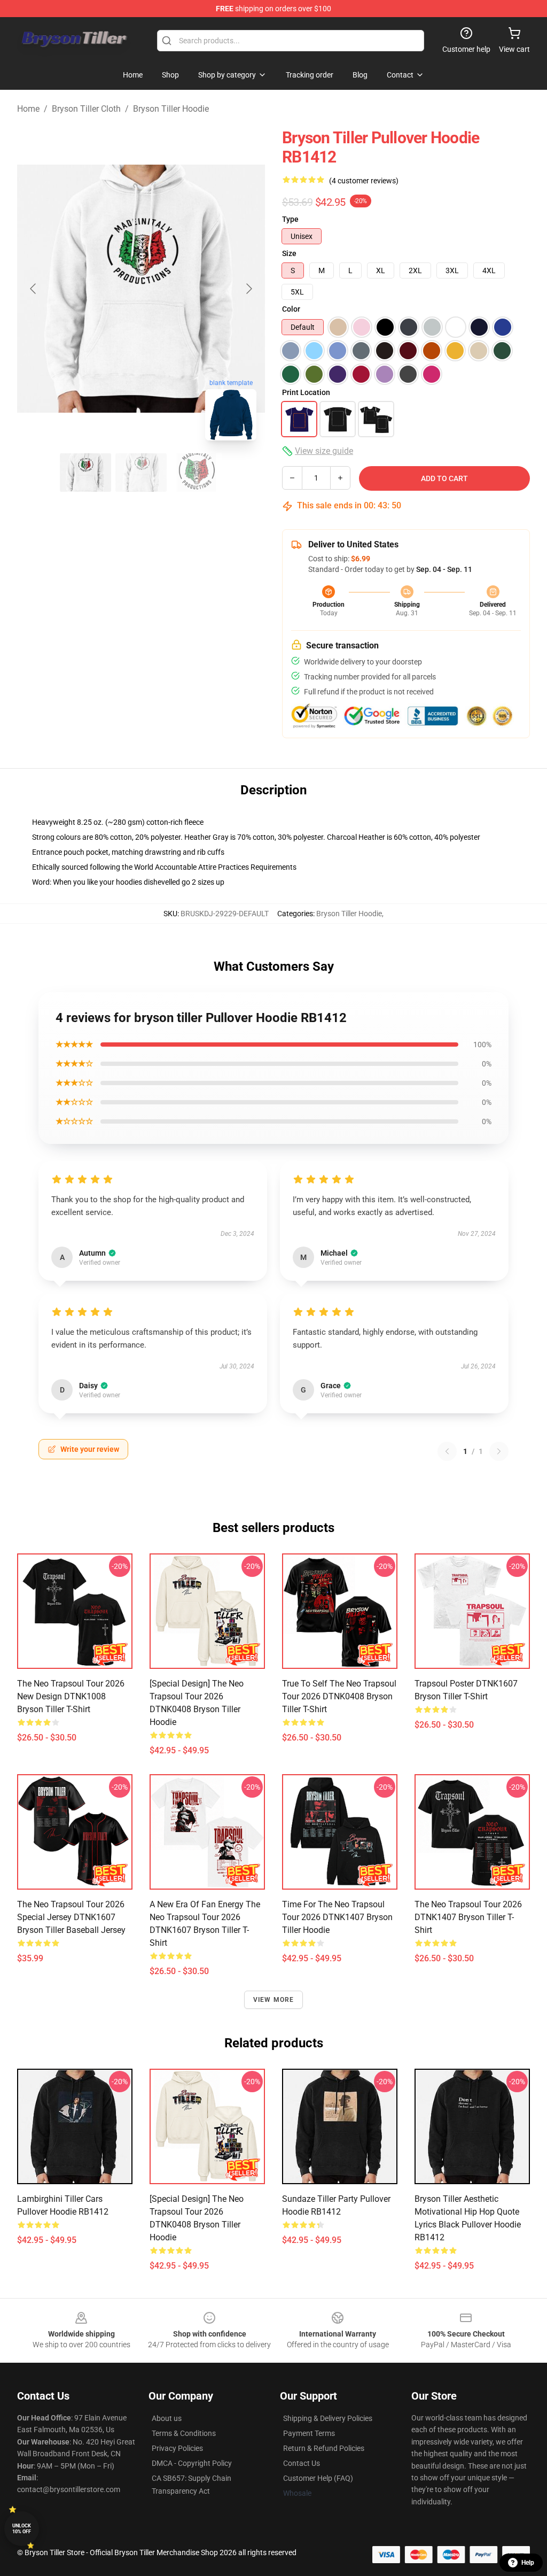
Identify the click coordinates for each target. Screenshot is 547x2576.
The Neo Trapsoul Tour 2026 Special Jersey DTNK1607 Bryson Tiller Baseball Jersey (71, 1917)
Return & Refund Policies (324, 2448)
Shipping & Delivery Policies (328, 2418)
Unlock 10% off (22, 2529)
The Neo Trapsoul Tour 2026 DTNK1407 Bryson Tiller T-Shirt (468, 1917)
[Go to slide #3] (197, 473)
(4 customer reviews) (364, 181)
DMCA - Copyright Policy (192, 2463)
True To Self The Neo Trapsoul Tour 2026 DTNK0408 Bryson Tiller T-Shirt (339, 1696)
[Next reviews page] (499, 1451)
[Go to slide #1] (85, 473)
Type (290, 219)
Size (289, 253)
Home (28, 109)
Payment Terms (309, 2433)
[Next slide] (248, 289)
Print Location (306, 392)
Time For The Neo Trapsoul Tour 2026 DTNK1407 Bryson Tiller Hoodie (337, 1917)
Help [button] (528, 2563)
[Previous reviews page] (447, 1451)
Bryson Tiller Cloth (86, 109)
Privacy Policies (177, 2448)
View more (274, 2000)
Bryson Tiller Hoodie (171, 109)
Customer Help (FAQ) (318, 2478)
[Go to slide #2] (141, 473)
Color (291, 309)
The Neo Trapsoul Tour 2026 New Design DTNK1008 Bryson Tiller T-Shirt (71, 1696)
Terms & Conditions (184, 2433)
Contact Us (302, 2463)
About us (167, 2418)
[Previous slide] (34, 289)
